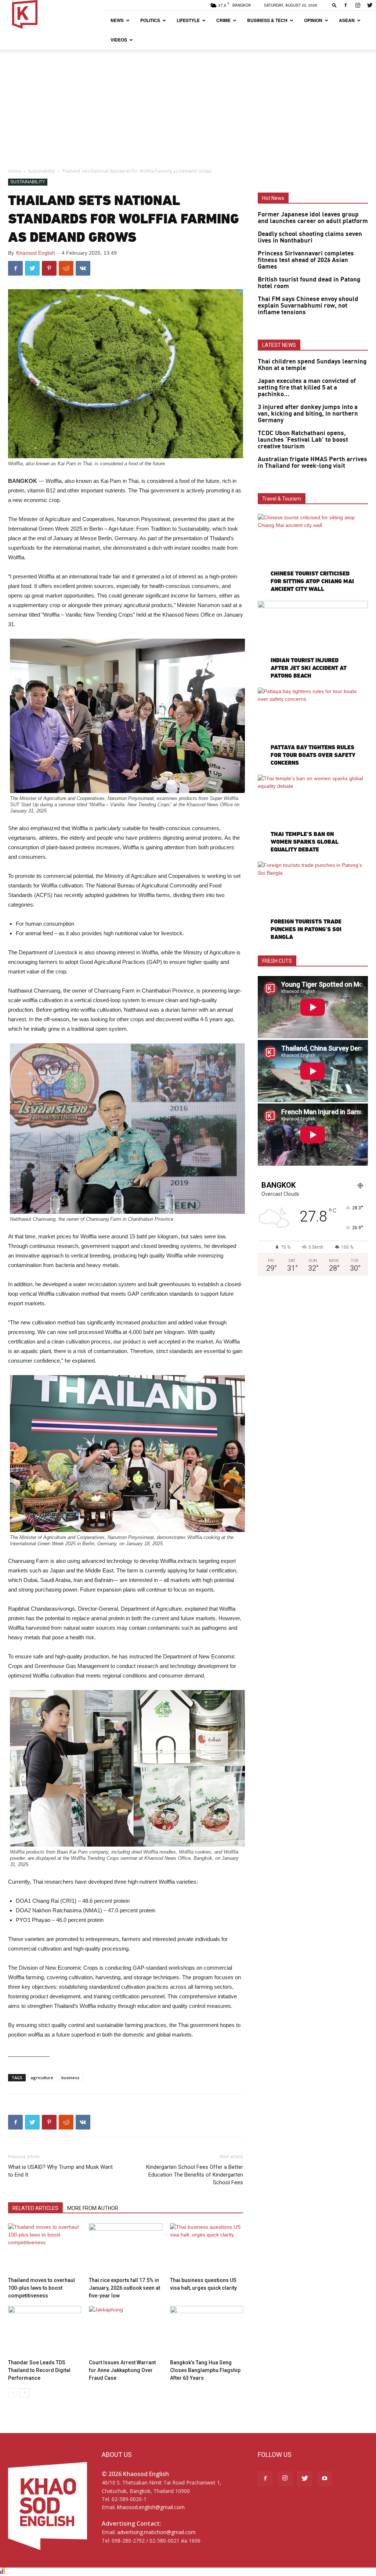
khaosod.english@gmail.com (151, 2507)
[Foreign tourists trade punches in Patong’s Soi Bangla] (313, 901)
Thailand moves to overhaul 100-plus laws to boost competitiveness (41, 2288)
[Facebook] (346, 5)
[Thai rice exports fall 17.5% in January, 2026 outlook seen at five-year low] (125, 2248)
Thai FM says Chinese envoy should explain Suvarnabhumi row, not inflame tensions (308, 306)
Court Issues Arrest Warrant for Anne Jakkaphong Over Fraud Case (122, 2370)
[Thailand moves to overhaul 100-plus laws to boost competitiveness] (45, 2248)
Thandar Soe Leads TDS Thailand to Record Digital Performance (39, 2370)
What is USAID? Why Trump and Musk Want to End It (60, 2171)
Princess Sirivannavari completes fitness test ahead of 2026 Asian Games (306, 260)
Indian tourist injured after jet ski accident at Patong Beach (309, 668)
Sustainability (41, 171)
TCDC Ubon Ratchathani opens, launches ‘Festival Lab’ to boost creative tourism (303, 440)
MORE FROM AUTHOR (93, 2208)
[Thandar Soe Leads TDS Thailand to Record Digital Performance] (45, 2331)
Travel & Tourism (282, 499)
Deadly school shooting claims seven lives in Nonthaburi (310, 237)
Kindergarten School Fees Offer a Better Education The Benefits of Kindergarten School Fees (195, 2175)
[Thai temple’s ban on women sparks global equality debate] (313, 815)
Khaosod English (36, 253)
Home (15, 171)
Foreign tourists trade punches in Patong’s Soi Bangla (306, 929)
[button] (335, 5)
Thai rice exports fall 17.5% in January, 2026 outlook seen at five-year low (124, 2288)
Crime (223, 20)
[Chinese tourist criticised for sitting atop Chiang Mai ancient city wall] (313, 554)
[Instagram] (358, 5)
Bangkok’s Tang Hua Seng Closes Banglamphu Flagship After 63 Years (205, 2370)
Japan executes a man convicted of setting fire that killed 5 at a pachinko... (307, 388)
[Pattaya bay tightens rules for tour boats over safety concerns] (313, 728)
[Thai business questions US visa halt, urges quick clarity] (207, 2248)
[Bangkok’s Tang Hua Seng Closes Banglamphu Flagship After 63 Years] (207, 2331)
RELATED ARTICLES (35, 2208)
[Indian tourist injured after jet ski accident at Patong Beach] (313, 641)
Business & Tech (267, 20)
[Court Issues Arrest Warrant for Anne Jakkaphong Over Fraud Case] (125, 2331)
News (117, 20)
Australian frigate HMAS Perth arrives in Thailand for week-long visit (312, 463)
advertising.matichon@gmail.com (156, 2532)
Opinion (313, 20)
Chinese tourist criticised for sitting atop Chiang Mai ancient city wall (312, 581)
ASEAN (347, 20)
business (70, 2078)
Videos (119, 40)
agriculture (42, 2078)
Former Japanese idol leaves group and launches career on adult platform (313, 218)
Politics (150, 20)
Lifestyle (188, 20)
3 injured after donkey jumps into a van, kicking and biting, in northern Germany (308, 414)
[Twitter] (370, 5)
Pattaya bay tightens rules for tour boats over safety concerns (313, 755)
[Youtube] (325, 2479)
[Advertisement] (188, 105)
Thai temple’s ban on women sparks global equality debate (305, 842)
